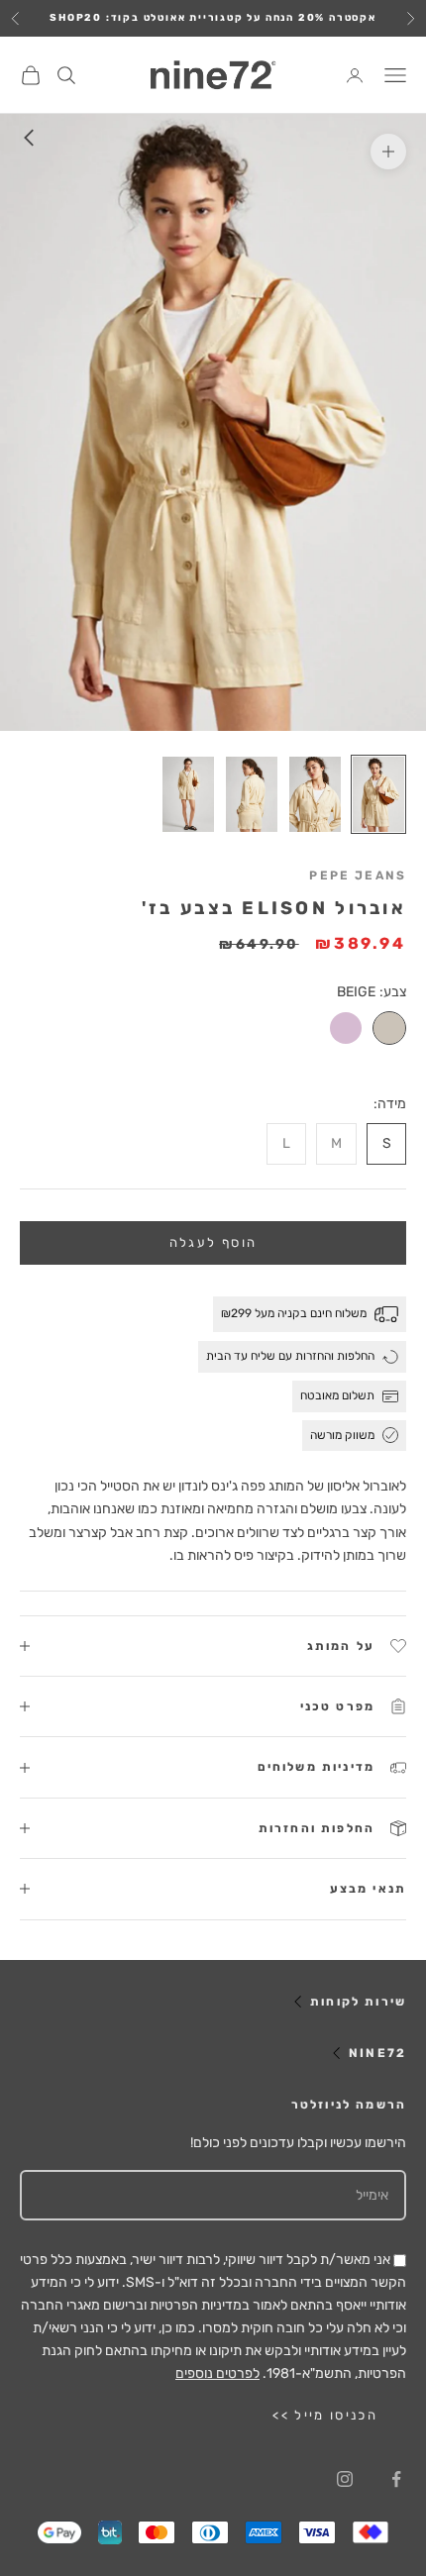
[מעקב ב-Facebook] (396, 2479)
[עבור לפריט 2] (315, 794)
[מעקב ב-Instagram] (345, 2479)
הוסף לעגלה (213, 1242)
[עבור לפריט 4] (188, 794)
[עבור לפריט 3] (252, 794)
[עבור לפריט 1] (378, 794)
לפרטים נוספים (217, 2373)
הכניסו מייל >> (325, 2415)
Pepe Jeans (358, 876)
